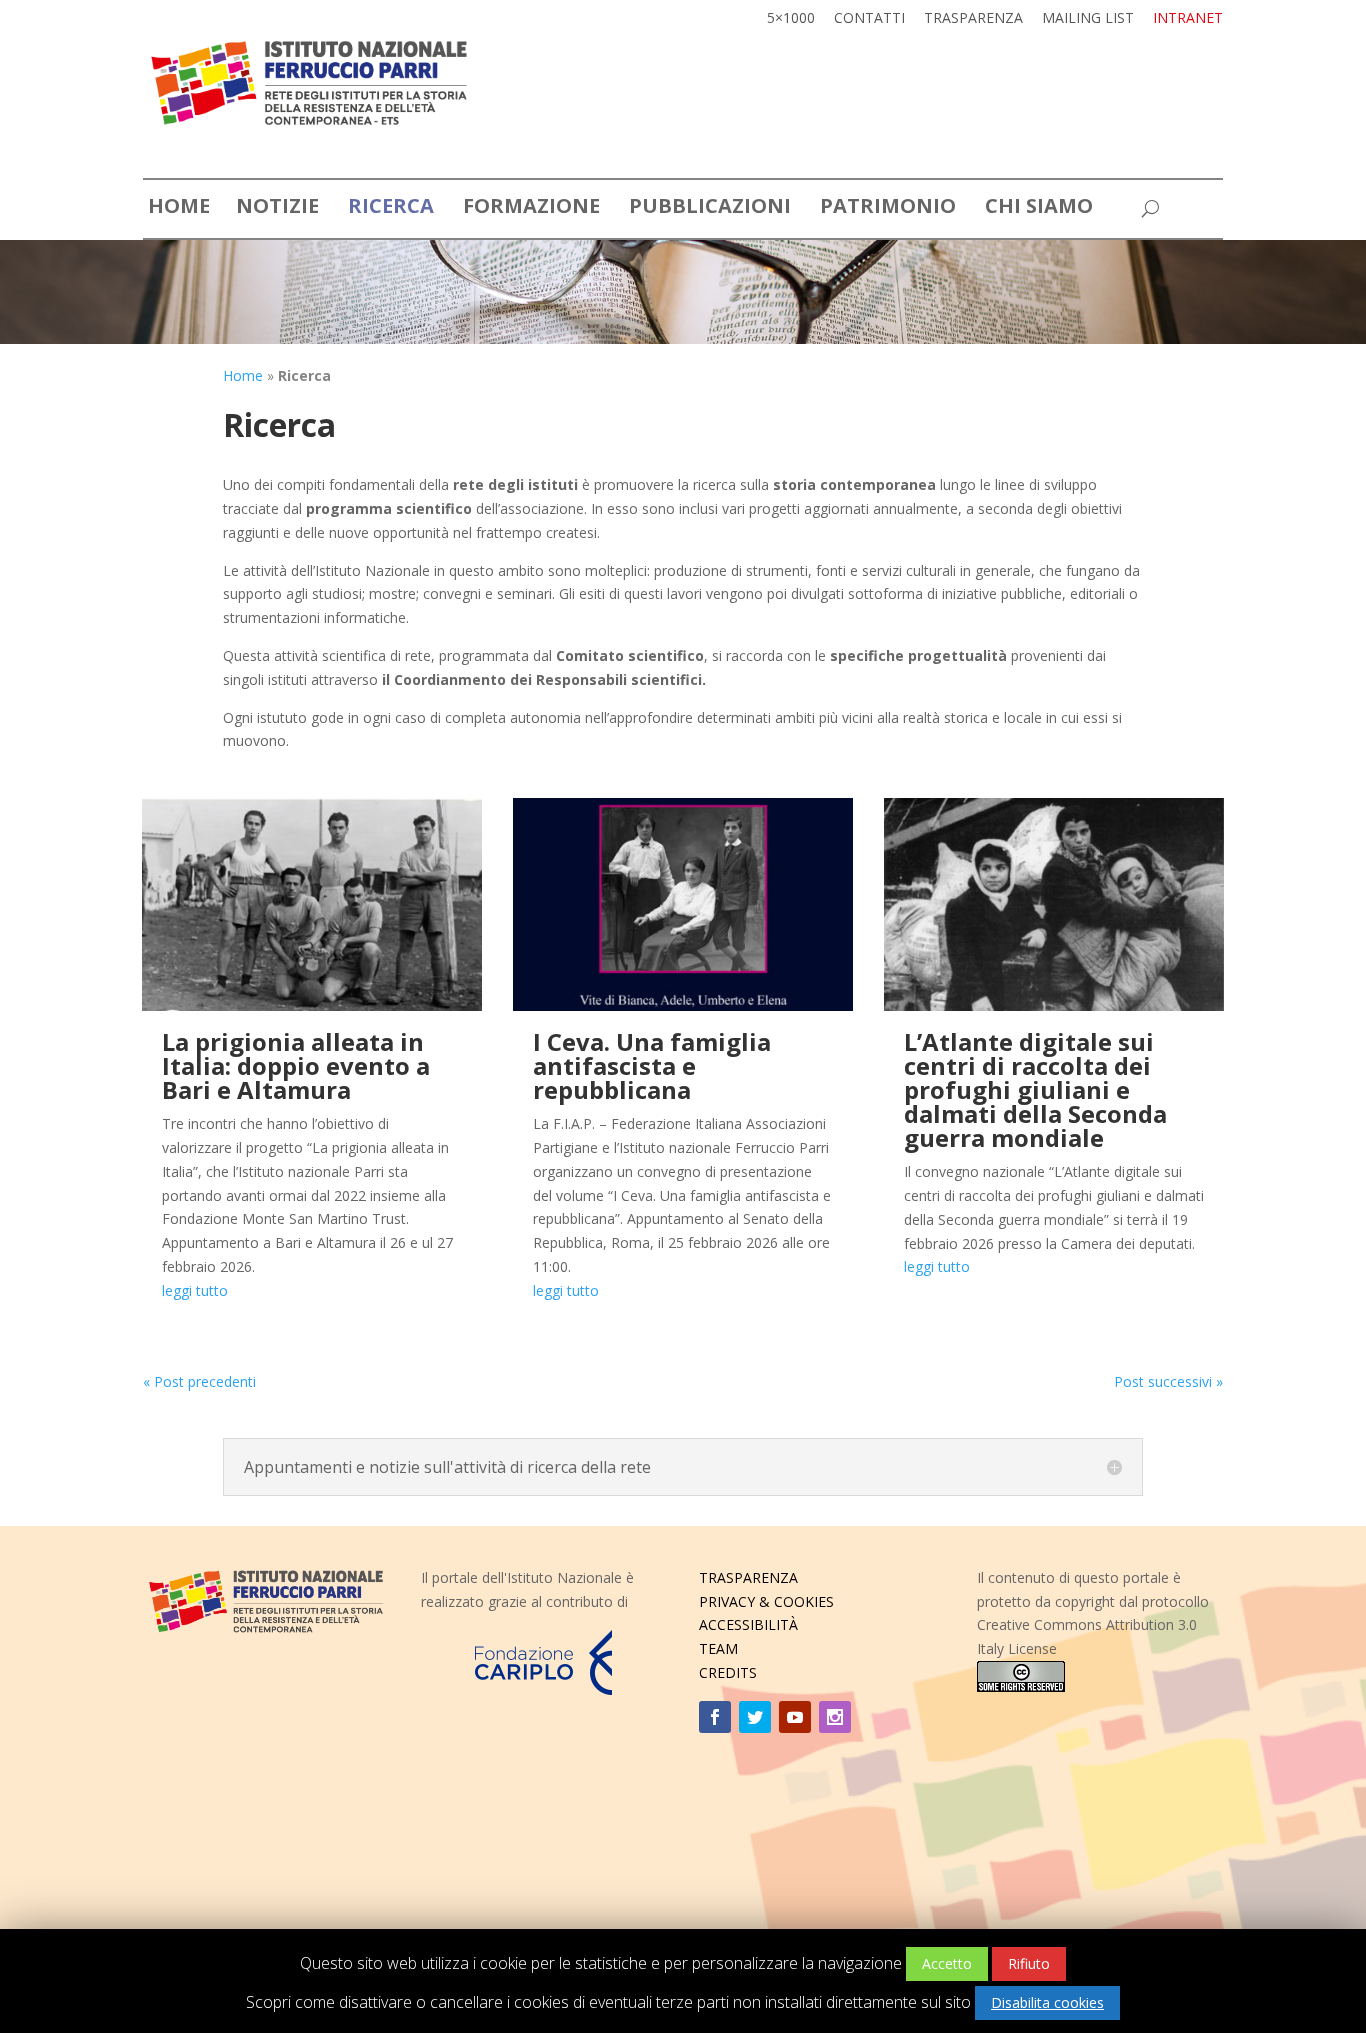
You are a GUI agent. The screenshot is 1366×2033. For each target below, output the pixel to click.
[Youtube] (795, 1717)
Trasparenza (973, 19)
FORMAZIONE (531, 209)
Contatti (869, 19)
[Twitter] (755, 1717)
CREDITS (728, 1672)
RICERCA (391, 209)
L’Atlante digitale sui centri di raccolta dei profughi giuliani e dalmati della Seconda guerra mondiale (1035, 1089)
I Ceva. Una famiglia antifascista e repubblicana (652, 1065)
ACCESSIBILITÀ (748, 1624)
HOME (179, 209)
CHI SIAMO (1039, 209)
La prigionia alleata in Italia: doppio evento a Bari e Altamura (296, 1065)
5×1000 (791, 19)
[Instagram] (835, 1717)
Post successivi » (1168, 1381)
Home (243, 375)
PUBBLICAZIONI (710, 209)
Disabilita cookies (1047, 2002)
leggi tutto (195, 1290)
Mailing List (1088, 19)
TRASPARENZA (748, 1577)
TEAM (718, 1648)
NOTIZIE (277, 209)
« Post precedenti (199, 1381)
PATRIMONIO (888, 209)
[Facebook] (715, 1717)
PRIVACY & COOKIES (766, 1601)
